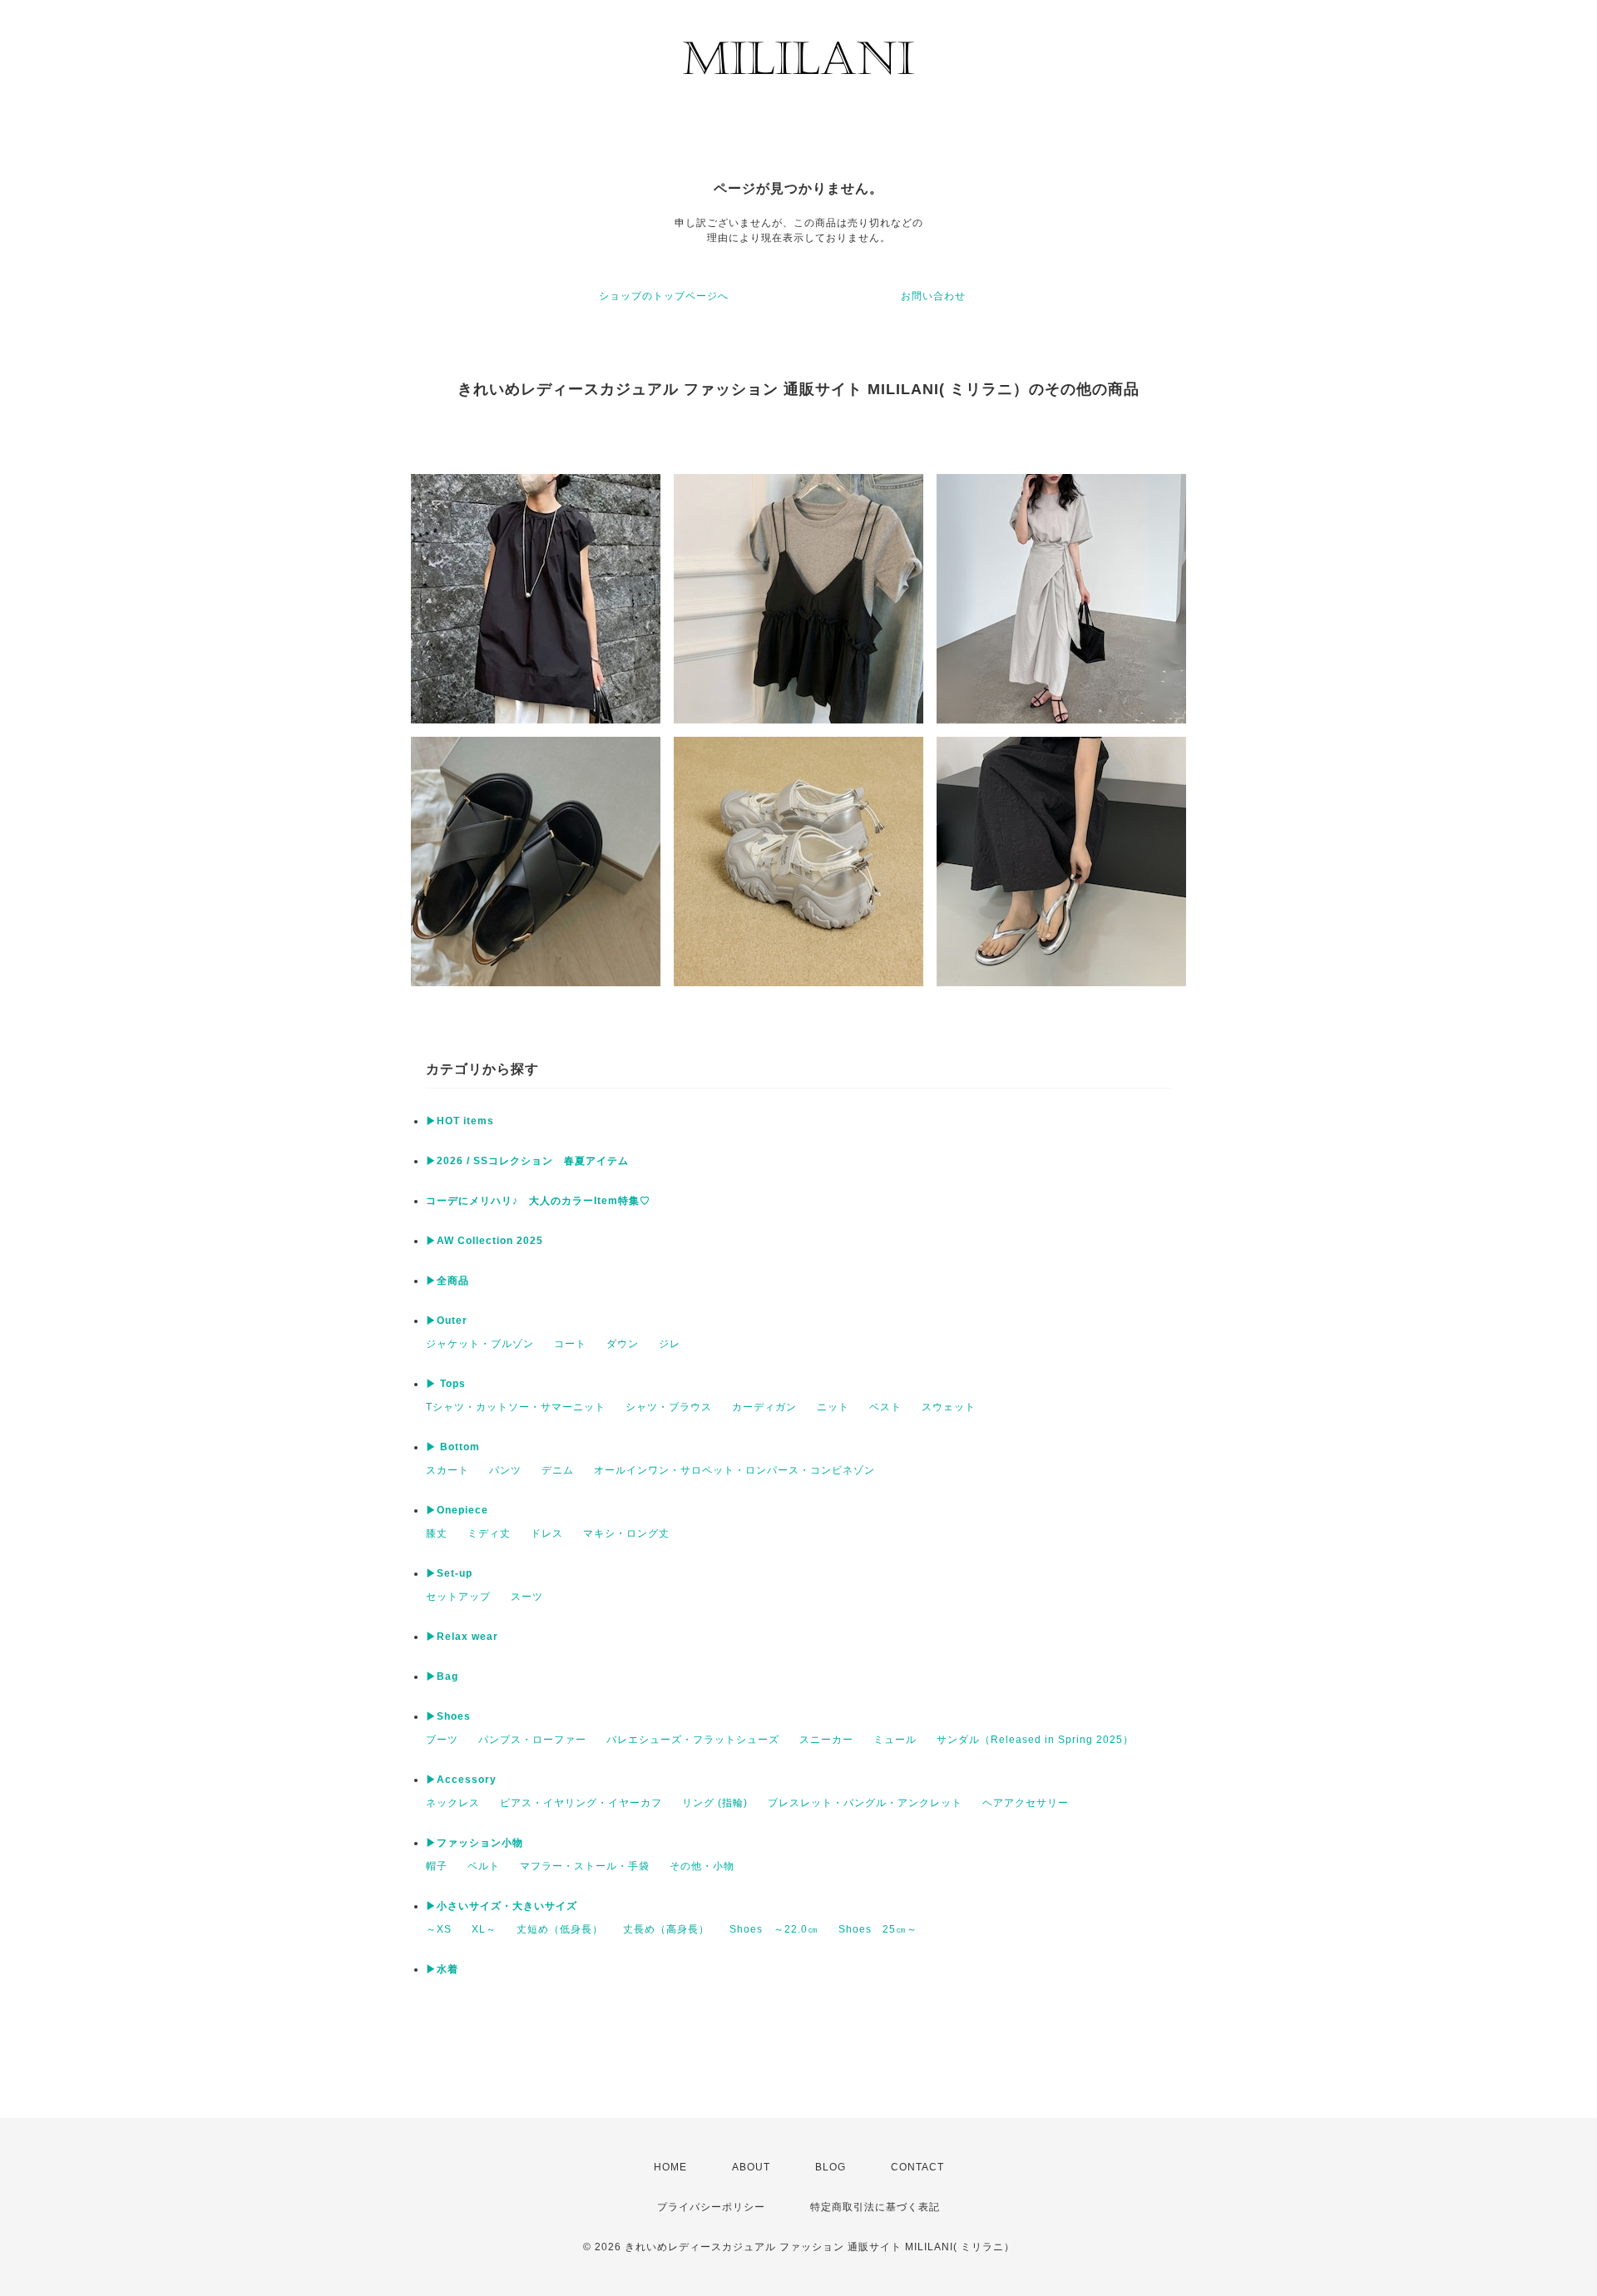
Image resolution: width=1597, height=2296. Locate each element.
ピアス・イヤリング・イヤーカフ (581, 1803)
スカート (447, 1470)
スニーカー (826, 1740)
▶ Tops (446, 1384)
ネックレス (453, 1803)
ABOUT (751, 2167)
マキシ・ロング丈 (626, 1533)
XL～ (484, 1929)
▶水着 (442, 1969)
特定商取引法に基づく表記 (875, 2207)
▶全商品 (447, 1281)
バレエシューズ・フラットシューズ (693, 1740)
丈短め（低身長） (560, 1929)
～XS (439, 1929)
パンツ (505, 1470)
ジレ (670, 1344)
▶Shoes (448, 1716)
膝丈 (437, 1533)
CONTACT (917, 2167)
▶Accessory (461, 1780)
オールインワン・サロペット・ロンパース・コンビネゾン (734, 1470)
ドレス (547, 1533)
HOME (670, 2167)
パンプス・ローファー (532, 1740)
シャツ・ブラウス (669, 1407)
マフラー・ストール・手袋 (585, 1866)
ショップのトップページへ (664, 296)
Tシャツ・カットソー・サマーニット (516, 1407)
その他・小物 (702, 1866)
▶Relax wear (462, 1637)
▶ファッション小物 (475, 1843)
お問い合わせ (933, 296)
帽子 (437, 1866)
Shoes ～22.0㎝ (774, 1929)
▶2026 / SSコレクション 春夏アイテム (527, 1161)
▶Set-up (449, 1573)
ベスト (885, 1407)
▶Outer (447, 1321)
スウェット (949, 1407)
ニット (833, 1407)
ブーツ (442, 1740)
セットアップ (458, 1597)
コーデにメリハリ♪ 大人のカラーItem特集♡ (538, 1201)
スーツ (527, 1597)
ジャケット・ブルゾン (480, 1344)
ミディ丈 (489, 1533)
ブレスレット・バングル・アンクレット (865, 1803)
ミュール (895, 1740)
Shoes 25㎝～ (878, 1929)
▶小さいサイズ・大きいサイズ (502, 1906)
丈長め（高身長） (666, 1929)
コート (570, 1344)
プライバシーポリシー (711, 2207)
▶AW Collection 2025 (485, 1241)
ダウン (623, 1344)
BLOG (831, 2167)
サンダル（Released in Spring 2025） (1035, 1740)
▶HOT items (460, 1121)
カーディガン (764, 1407)
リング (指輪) (715, 1803)
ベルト (484, 1866)
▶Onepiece (457, 1510)
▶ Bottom (453, 1447)
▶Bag (442, 1676)
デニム (558, 1470)
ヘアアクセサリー (1026, 1803)
